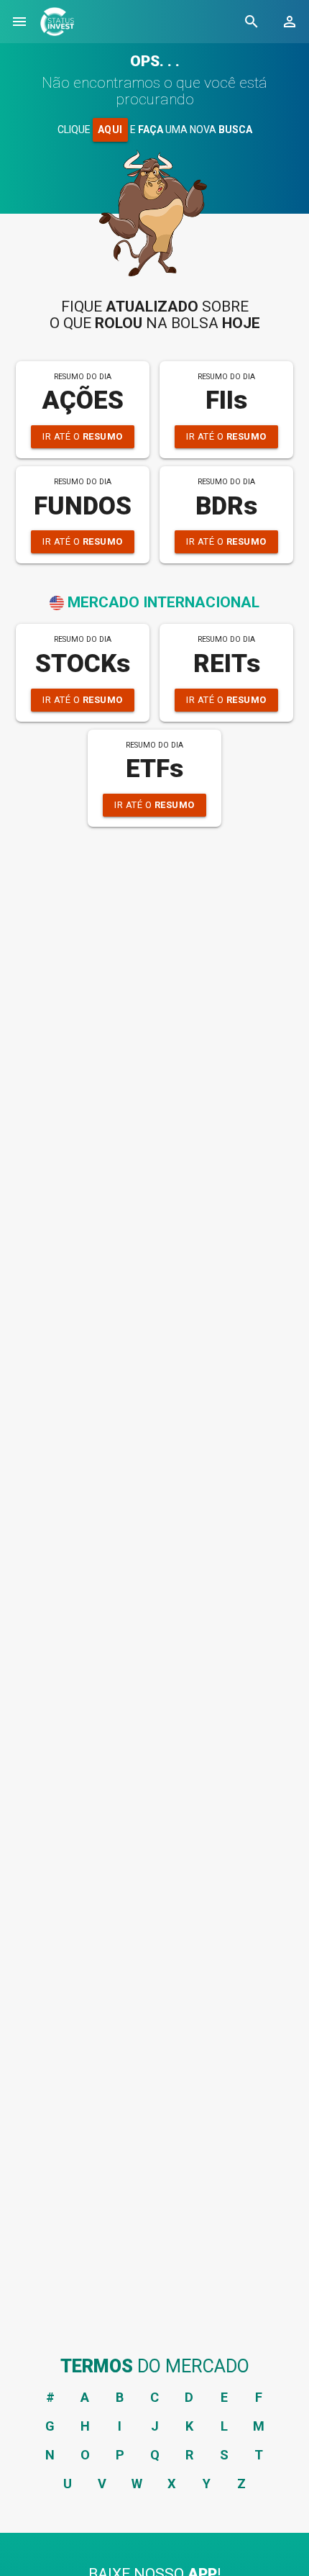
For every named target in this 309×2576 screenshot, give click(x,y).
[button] (19, 22)
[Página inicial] (57, 22)
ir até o (83, 436)
